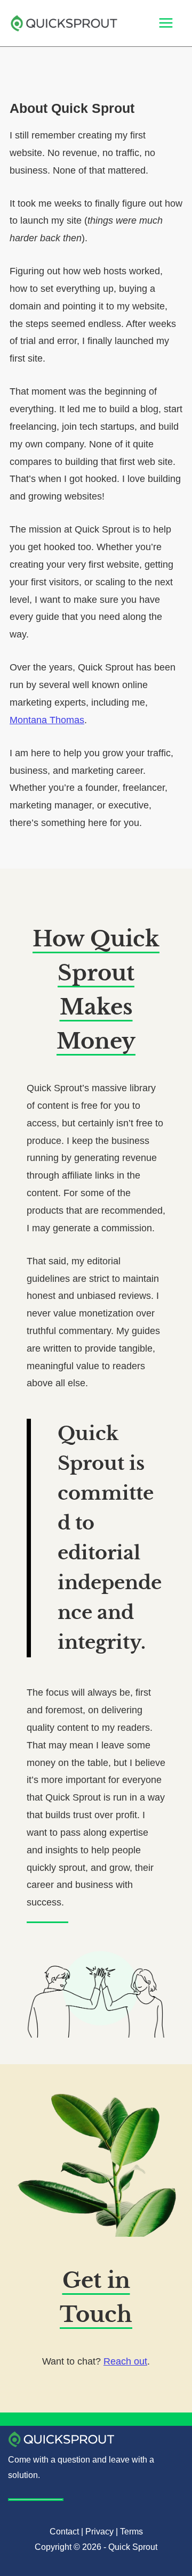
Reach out (125, 2361)
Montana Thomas (47, 720)
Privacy (99, 2532)
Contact (64, 2532)
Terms (131, 2532)
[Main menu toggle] (166, 23)
